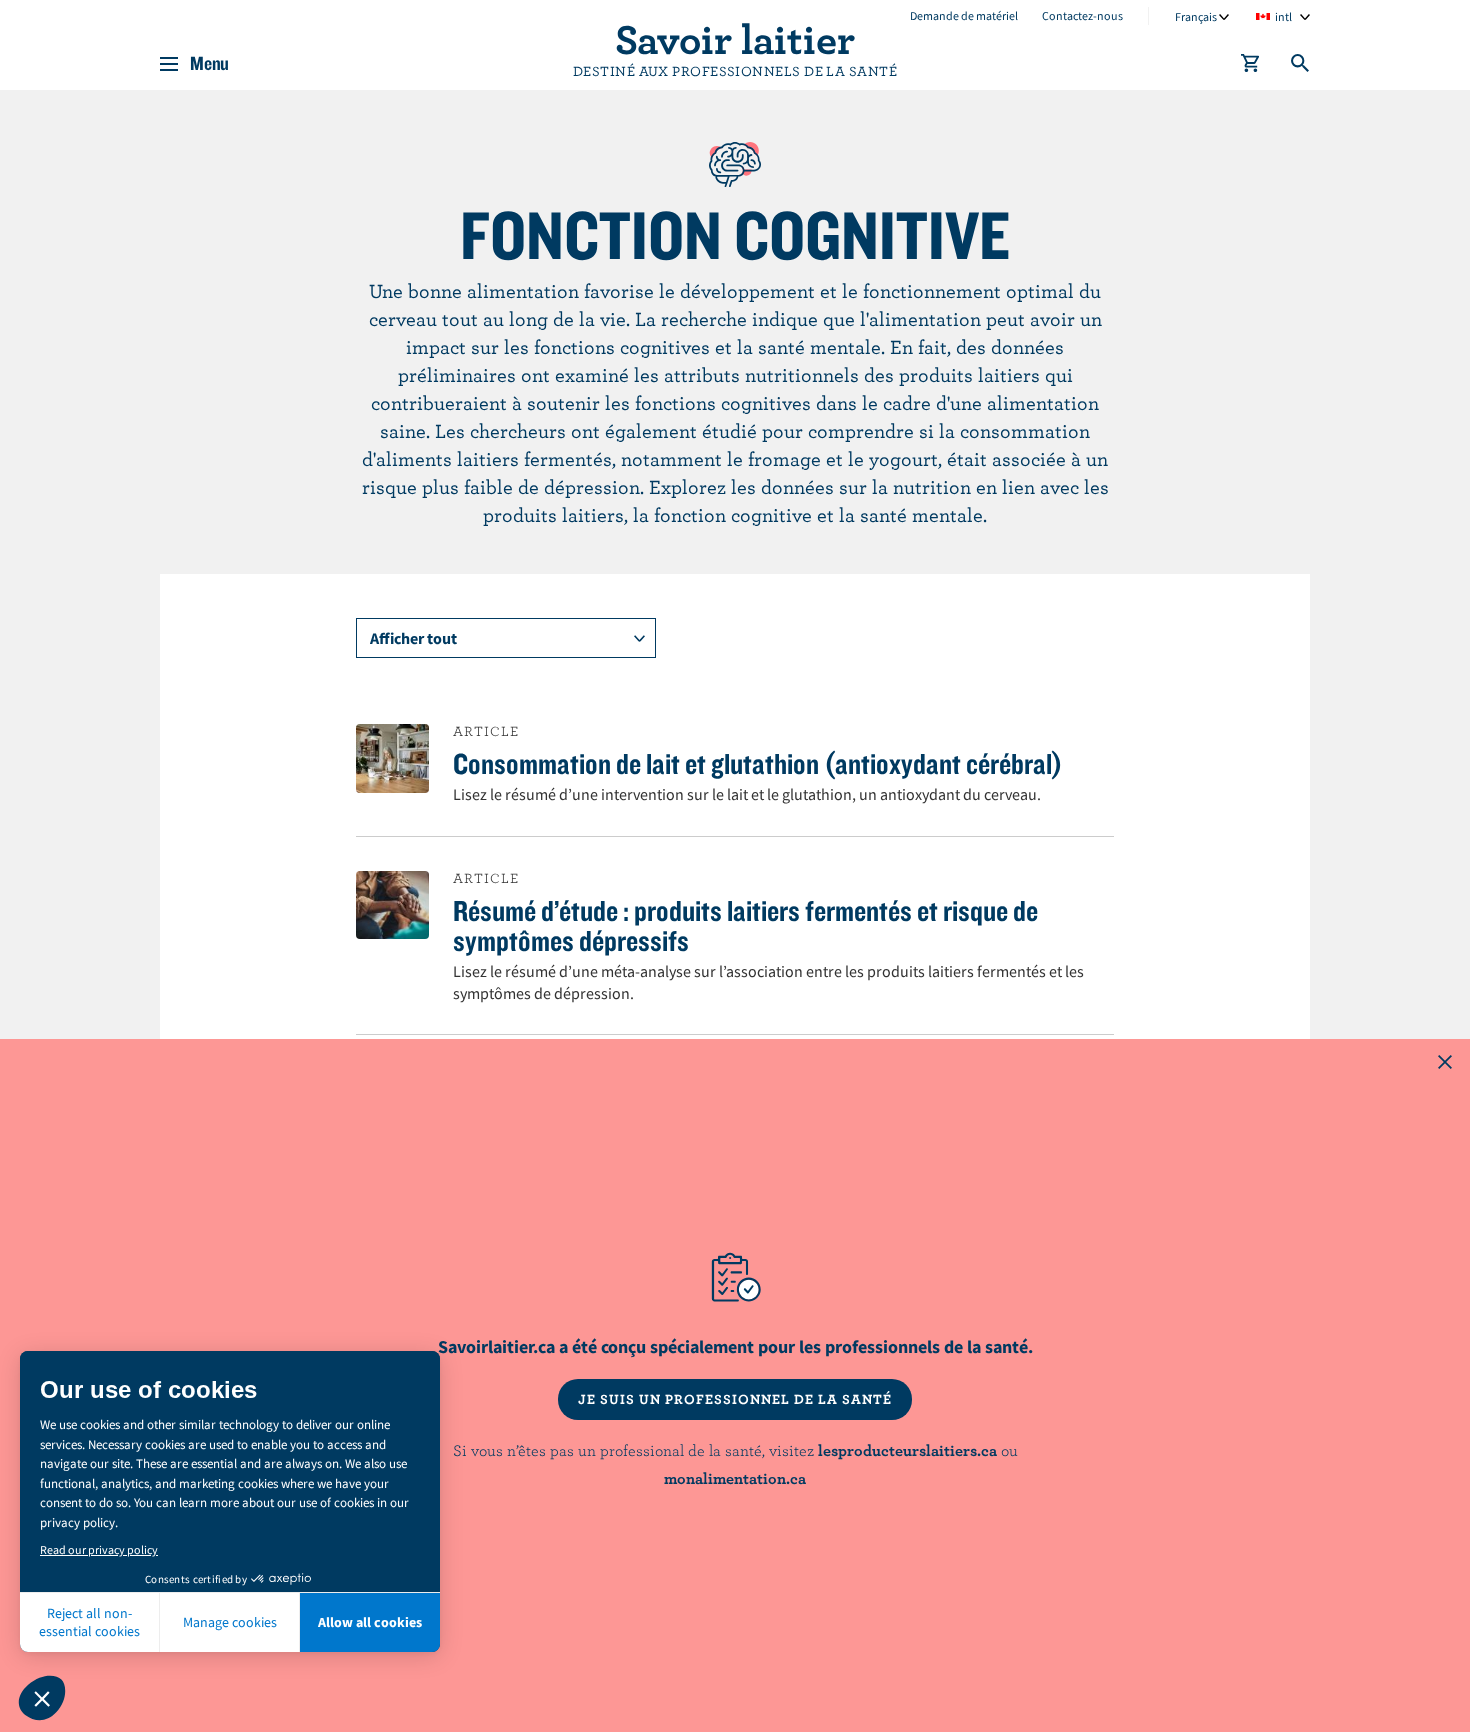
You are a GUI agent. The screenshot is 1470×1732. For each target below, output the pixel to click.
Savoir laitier (735, 38)
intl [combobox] (1283, 16)
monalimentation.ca (735, 1478)
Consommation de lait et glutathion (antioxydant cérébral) (758, 763)
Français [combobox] (1196, 16)
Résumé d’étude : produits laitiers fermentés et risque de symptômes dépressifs (745, 925)
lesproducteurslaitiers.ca (907, 1450)
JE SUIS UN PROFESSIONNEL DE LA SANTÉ (735, 1399)
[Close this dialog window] (1445, 1064)
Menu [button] (209, 64)
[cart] (1251, 67)
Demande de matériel (964, 15)
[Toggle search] (1301, 67)
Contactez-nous (1082, 15)
